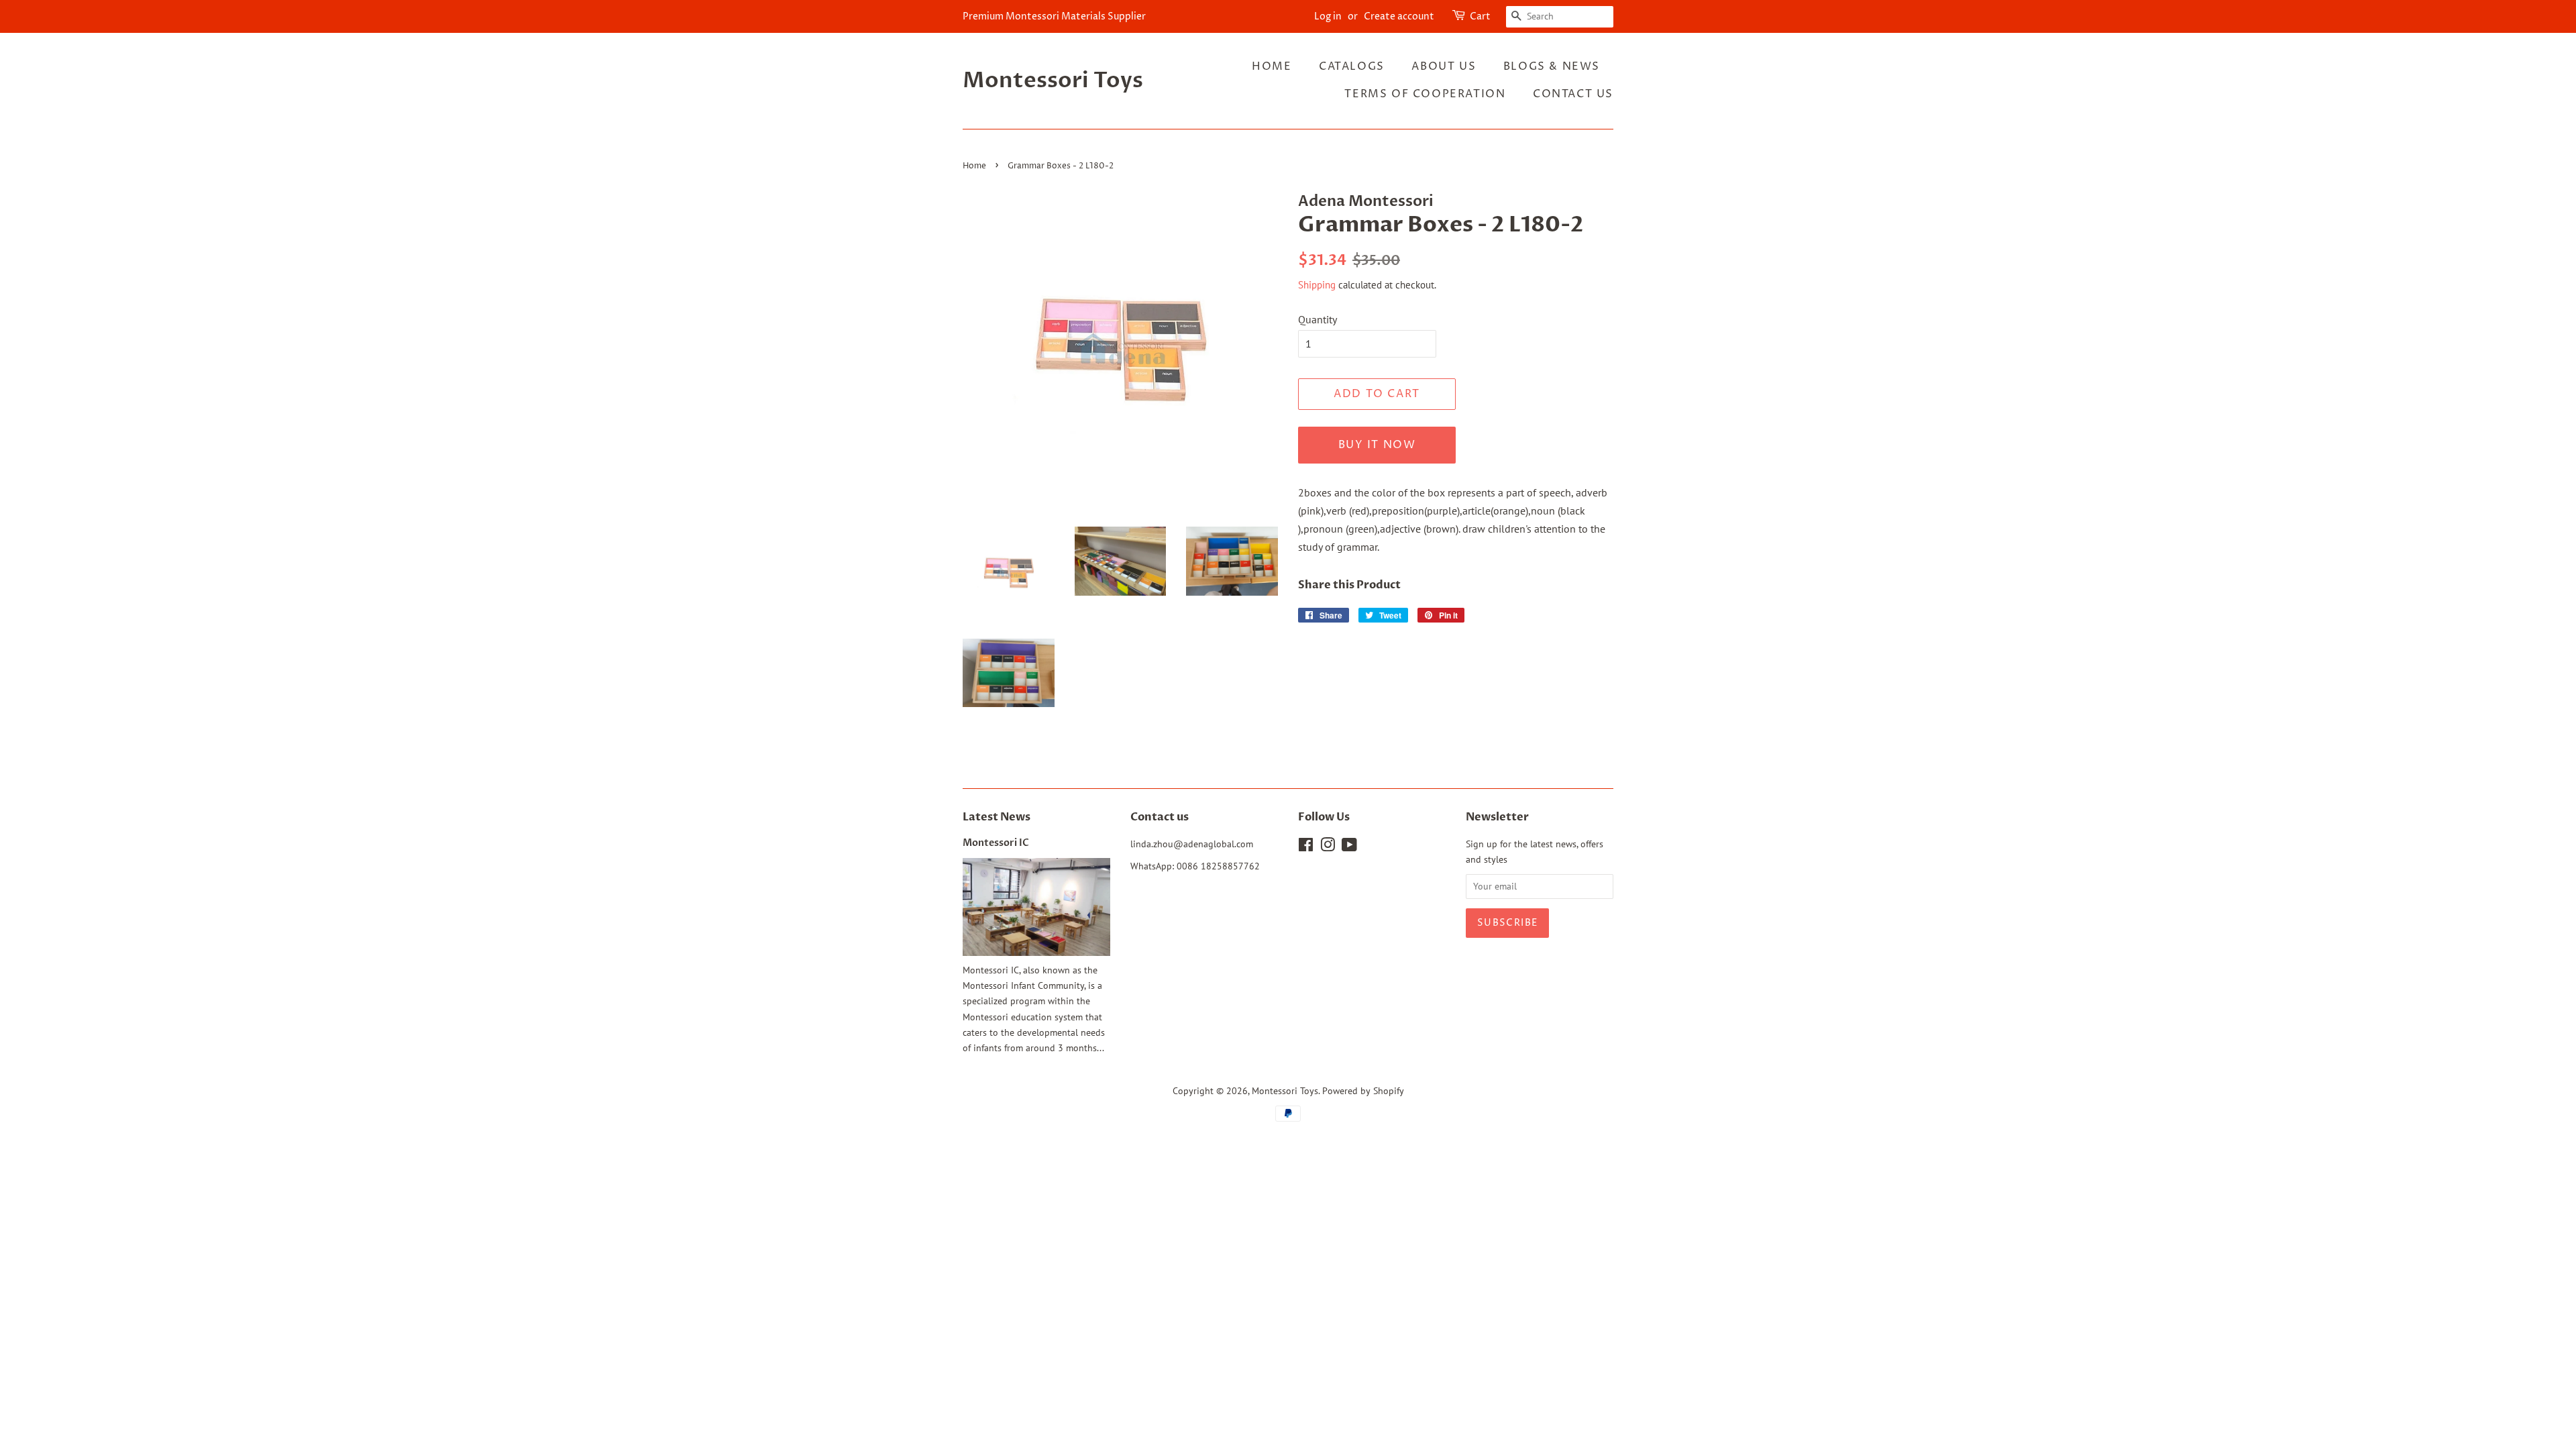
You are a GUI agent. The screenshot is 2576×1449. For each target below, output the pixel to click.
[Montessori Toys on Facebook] (1306, 847)
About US (1444, 66)
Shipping (1317, 285)
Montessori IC (996, 843)
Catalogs (1352, 66)
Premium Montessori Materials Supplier (1054, 16)
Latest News (997, 817)
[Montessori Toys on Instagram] (1328, 847)
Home (1272, 66)
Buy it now (1377, 445)
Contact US (1573, 94)
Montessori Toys (1053, 80)
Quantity (1318, 319)
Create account (1399, 16)
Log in (1328, 16)
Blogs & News (1552, 66)
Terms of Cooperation (1425, 94)
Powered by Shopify (1363, 1091)
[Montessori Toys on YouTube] (1349, 847)
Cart (1480, 16)
